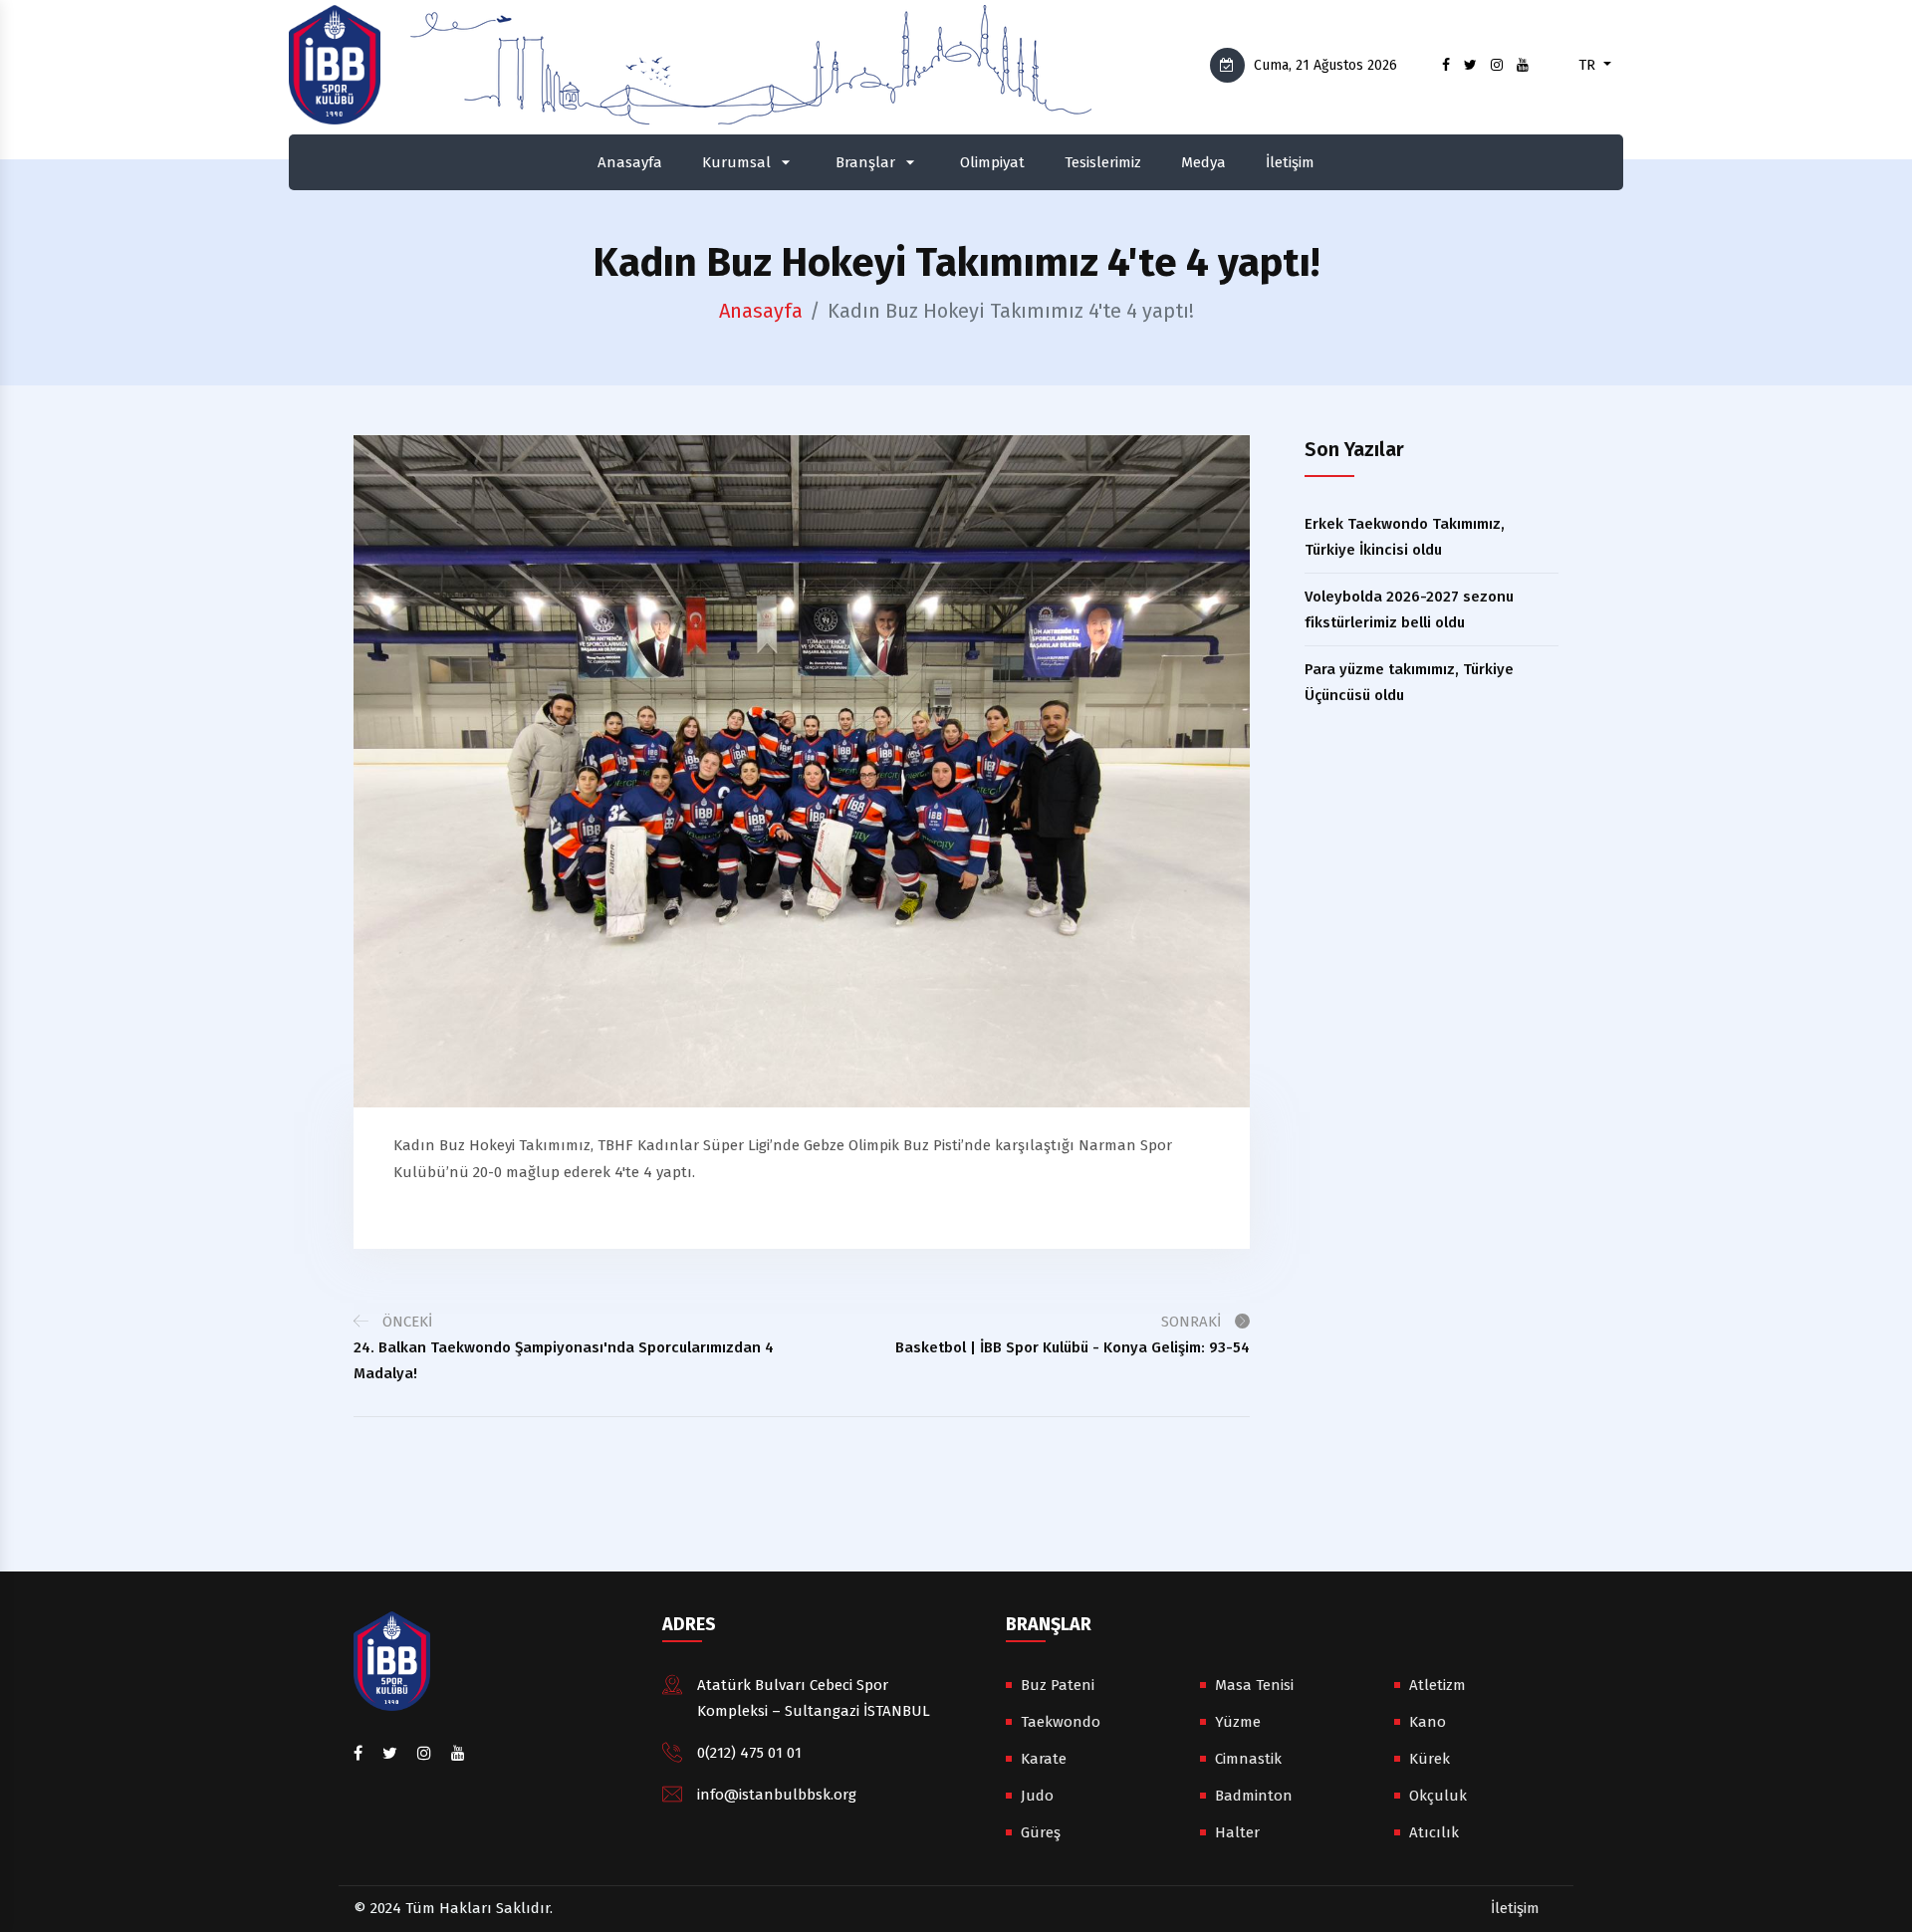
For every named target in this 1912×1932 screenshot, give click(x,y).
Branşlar (865, 162)
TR (1589, 65)
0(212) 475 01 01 (749, 1753)
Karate (1044, 1759)
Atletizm (1437, 1685)
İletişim (1290, 162)
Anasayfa (630, 162)
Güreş (1041, 1832)
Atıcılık (1434, 1832)
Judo (1037, 1796)
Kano (1428, 1722)
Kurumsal (736, 162)
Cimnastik (1248, 1759)
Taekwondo (1061, 1722)
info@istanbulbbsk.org (777, 1795)
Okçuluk (1438, 1796)
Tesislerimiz (1103, 162)
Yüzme (1238, 1722)
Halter (1237, 1832)
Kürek (1430, 1759)
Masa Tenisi (1254, 1685)
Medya (1203, 162)
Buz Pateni (1058, 1685)
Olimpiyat (992, 162)
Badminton (1254, 1796)
